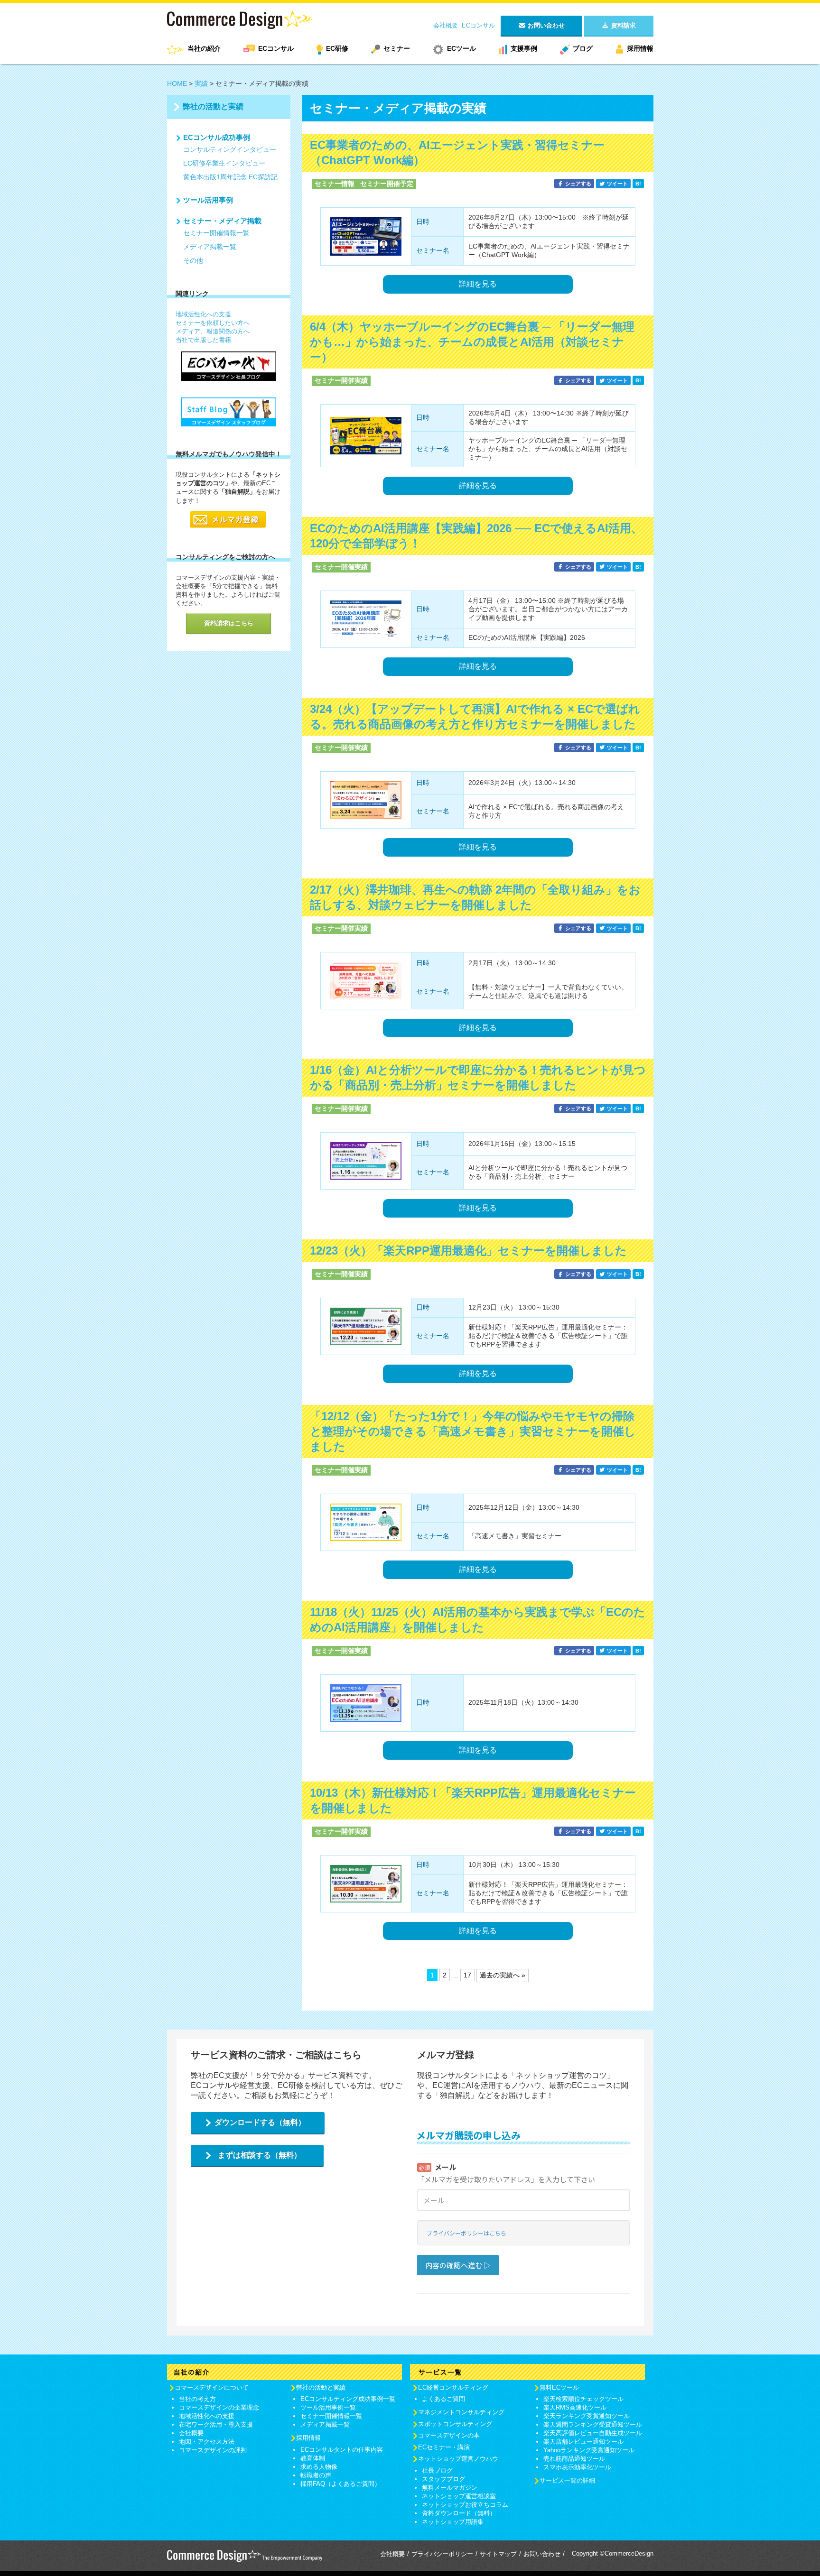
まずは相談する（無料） (260, 2155)
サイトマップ (498, 2554)
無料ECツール (559, 2387)
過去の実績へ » (503, 1975)
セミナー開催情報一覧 (216, 233)
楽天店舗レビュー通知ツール (583, 2442)
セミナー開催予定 (387, 184)
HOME (177, 83)
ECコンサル (478, 25)
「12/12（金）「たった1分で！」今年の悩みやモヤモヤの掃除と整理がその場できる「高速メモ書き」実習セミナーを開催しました (473, 1431)
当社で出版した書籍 (203, 340)
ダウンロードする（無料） (260, 2122)
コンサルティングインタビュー (230, 149)
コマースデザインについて (212, 2387)
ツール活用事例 (208, 200)
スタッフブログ (443, 2479)
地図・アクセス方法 (207, 2442)
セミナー (397, 48)
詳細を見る (478, 284)
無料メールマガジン (450, 2488)
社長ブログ (437, 2470)
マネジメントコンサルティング (461, 2412)
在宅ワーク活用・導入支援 (216, 2424)
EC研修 (337, 48)
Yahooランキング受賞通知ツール (589, 2450)
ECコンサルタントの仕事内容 (342, 2450)
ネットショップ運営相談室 (459, 2496)
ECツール (461, 48)
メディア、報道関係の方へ (213, 331)
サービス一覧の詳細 (567, 2480)
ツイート (617, 184)
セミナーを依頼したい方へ (213, 323)
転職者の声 (316, 2475)
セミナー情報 (335, 184)
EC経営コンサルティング (453, 2387)
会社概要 (446, 25)
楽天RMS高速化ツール (575, 2407)
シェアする (578, 184)
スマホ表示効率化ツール (577, 2467)
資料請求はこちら (229, 623)
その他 (193, 260)
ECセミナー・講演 (444, 2447)
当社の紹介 (204, 48)
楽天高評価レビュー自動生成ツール (593, 2433)
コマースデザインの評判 (213, 2450)
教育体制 (313, 2458)
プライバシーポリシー (442, 2554)
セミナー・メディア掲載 (222, 221)
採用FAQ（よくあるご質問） (340, 2484)
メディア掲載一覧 (210, 247)
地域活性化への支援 (203, 314)
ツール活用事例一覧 (328, 2407)
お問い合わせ (542, 2554)
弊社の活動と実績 (213, 106)
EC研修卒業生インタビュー (224, 163)
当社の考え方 (197, 2399)
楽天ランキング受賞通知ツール (587, 2416)
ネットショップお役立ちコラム (465, 2505)
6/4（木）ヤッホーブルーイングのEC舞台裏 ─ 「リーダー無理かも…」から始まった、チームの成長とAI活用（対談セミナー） (472, 342)
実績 (201, 83)
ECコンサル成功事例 (217, 137)
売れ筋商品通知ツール (574, 2459)
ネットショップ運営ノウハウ (458, 2459)
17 (467, 1975)
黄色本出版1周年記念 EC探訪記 (230, 177)
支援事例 (524, 48)
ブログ (583, 48)
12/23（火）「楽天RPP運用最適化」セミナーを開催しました (468, 1251)
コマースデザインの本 (449, 2435)
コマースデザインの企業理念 (219, 2407)
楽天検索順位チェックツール (583, 2399)
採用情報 (640, 48)
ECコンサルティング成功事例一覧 (348, 2399)
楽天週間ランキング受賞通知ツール (593, 2424)
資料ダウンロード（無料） (459, 2513)
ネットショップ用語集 (453, 2522)
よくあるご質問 (443, 2399)
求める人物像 (319, 2467)
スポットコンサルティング (455, 2424)
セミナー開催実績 (341, 380)
